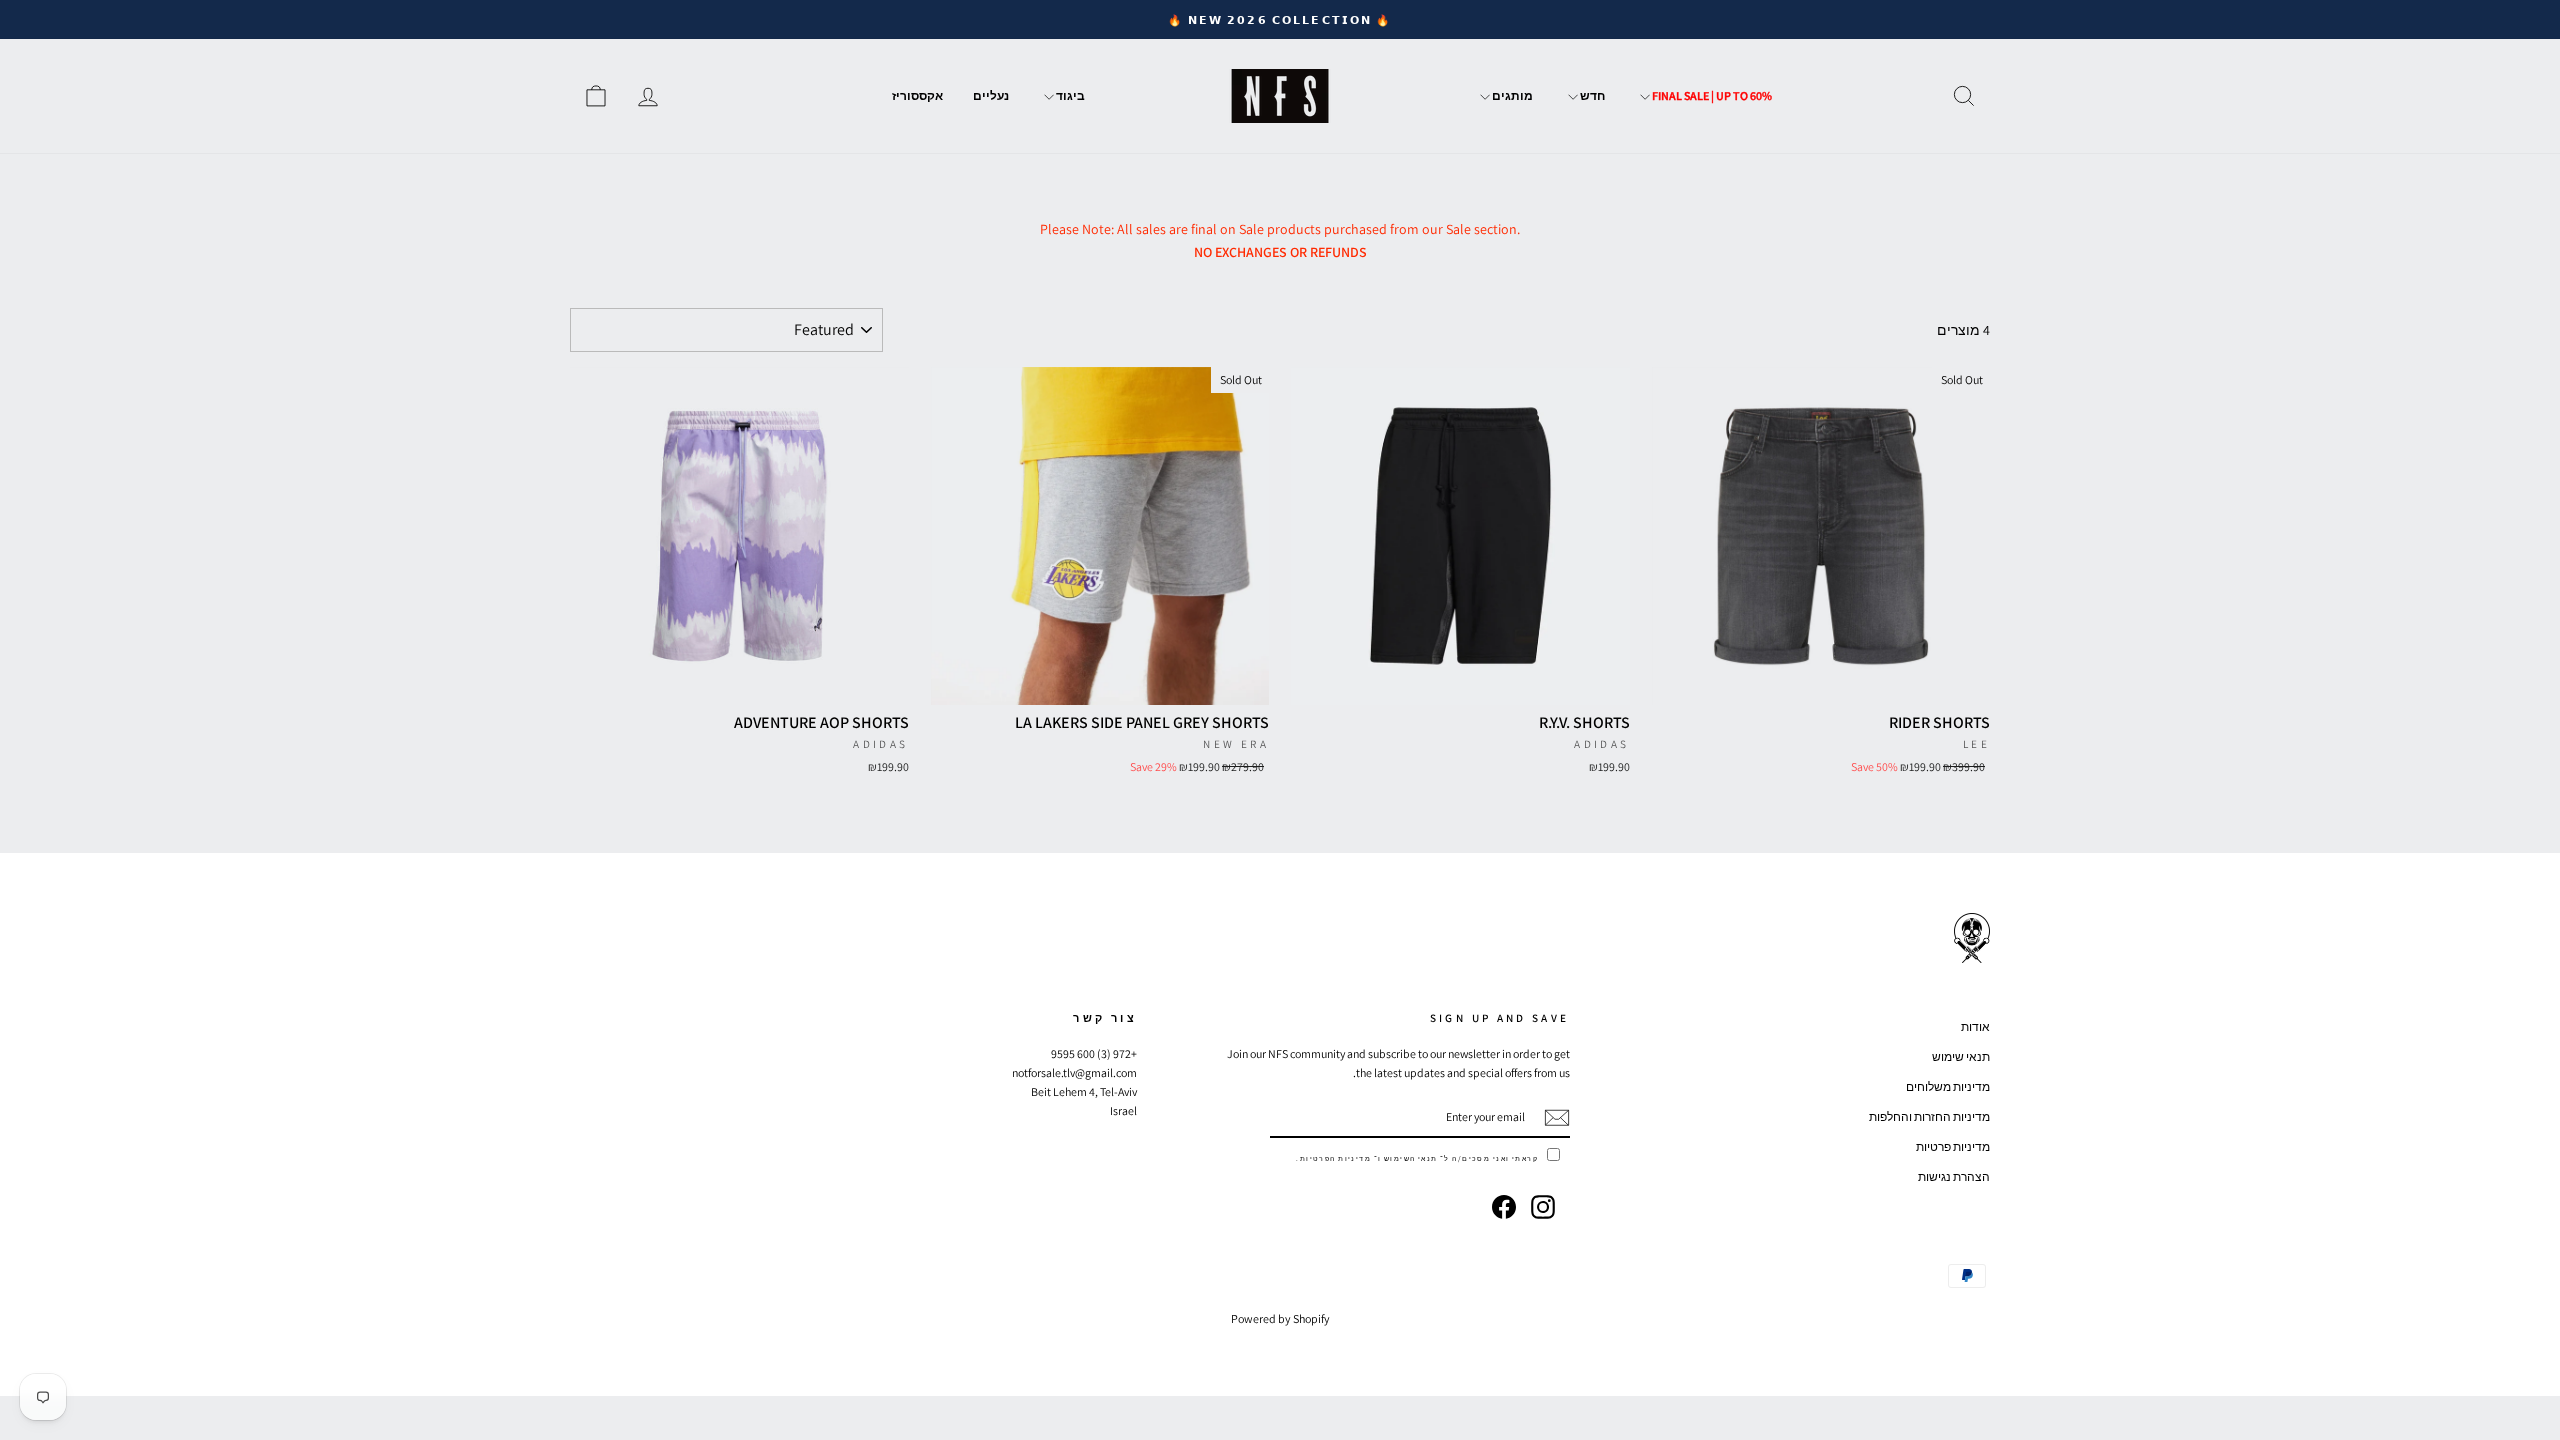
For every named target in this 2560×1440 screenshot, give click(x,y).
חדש (1591, 95)
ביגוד (1069, 95)
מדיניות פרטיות (1953, 1146)
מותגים (1511, 95)
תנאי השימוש (1411, 1158)
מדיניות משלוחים (1948, 1086)
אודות (1975, 1026)
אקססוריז (917, 95)
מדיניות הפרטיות (1335, 1158)
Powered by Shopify (1280, 1318)
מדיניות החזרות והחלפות (1929, 1116)
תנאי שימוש (1961, 1056)
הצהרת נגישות (1954, 1176)
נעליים (991, 95)
